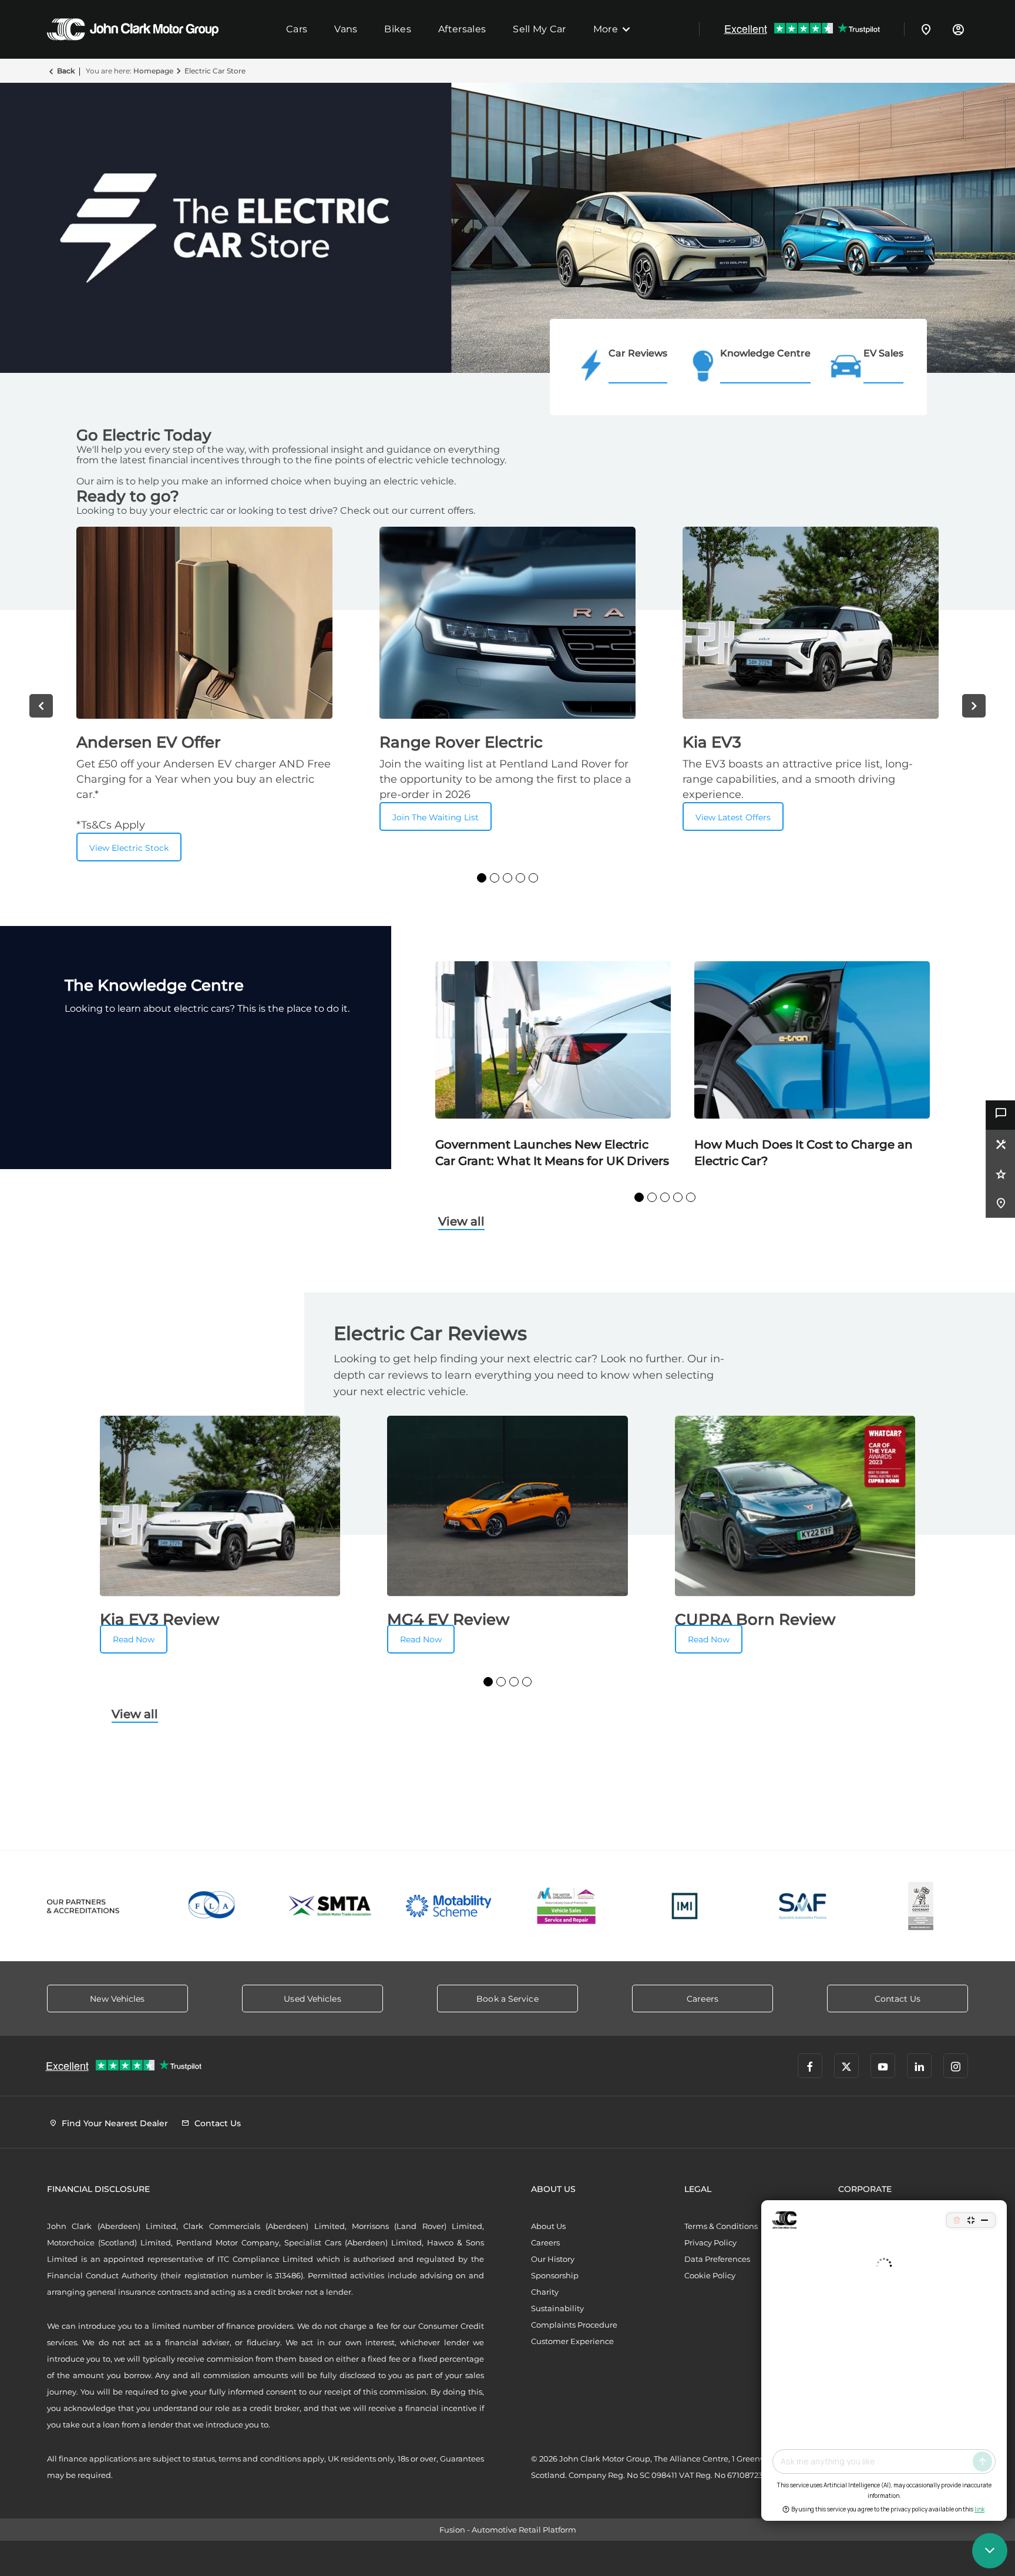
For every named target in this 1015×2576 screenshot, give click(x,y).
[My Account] (958, 29)
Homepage (153, 71)
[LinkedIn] (919, 2066)
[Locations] (926, 29)
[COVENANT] (921, 1906)
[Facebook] (810, 2066)
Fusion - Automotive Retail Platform (508, 2530)
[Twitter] (846, 2066)
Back (66, 71)
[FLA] (212, 1906)
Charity (545, 2292)
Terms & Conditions (721, 2226)
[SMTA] (330, 1906)
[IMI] (685, 1906)
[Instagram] (956, 2066)
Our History (553, 2259)
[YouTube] (883, 2066)
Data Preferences (717, 2259)
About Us (548, 2226)
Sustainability (557, 2308)
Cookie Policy (710, 2275)
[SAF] (803, 1906)
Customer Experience (572, 2341)
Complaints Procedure (574, 2325)
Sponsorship (555, 2275)
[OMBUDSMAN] (567, 1906)
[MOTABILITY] (448, 1906)
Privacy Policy (710, 2242)
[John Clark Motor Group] (133, 29)
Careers (545, 2242)
